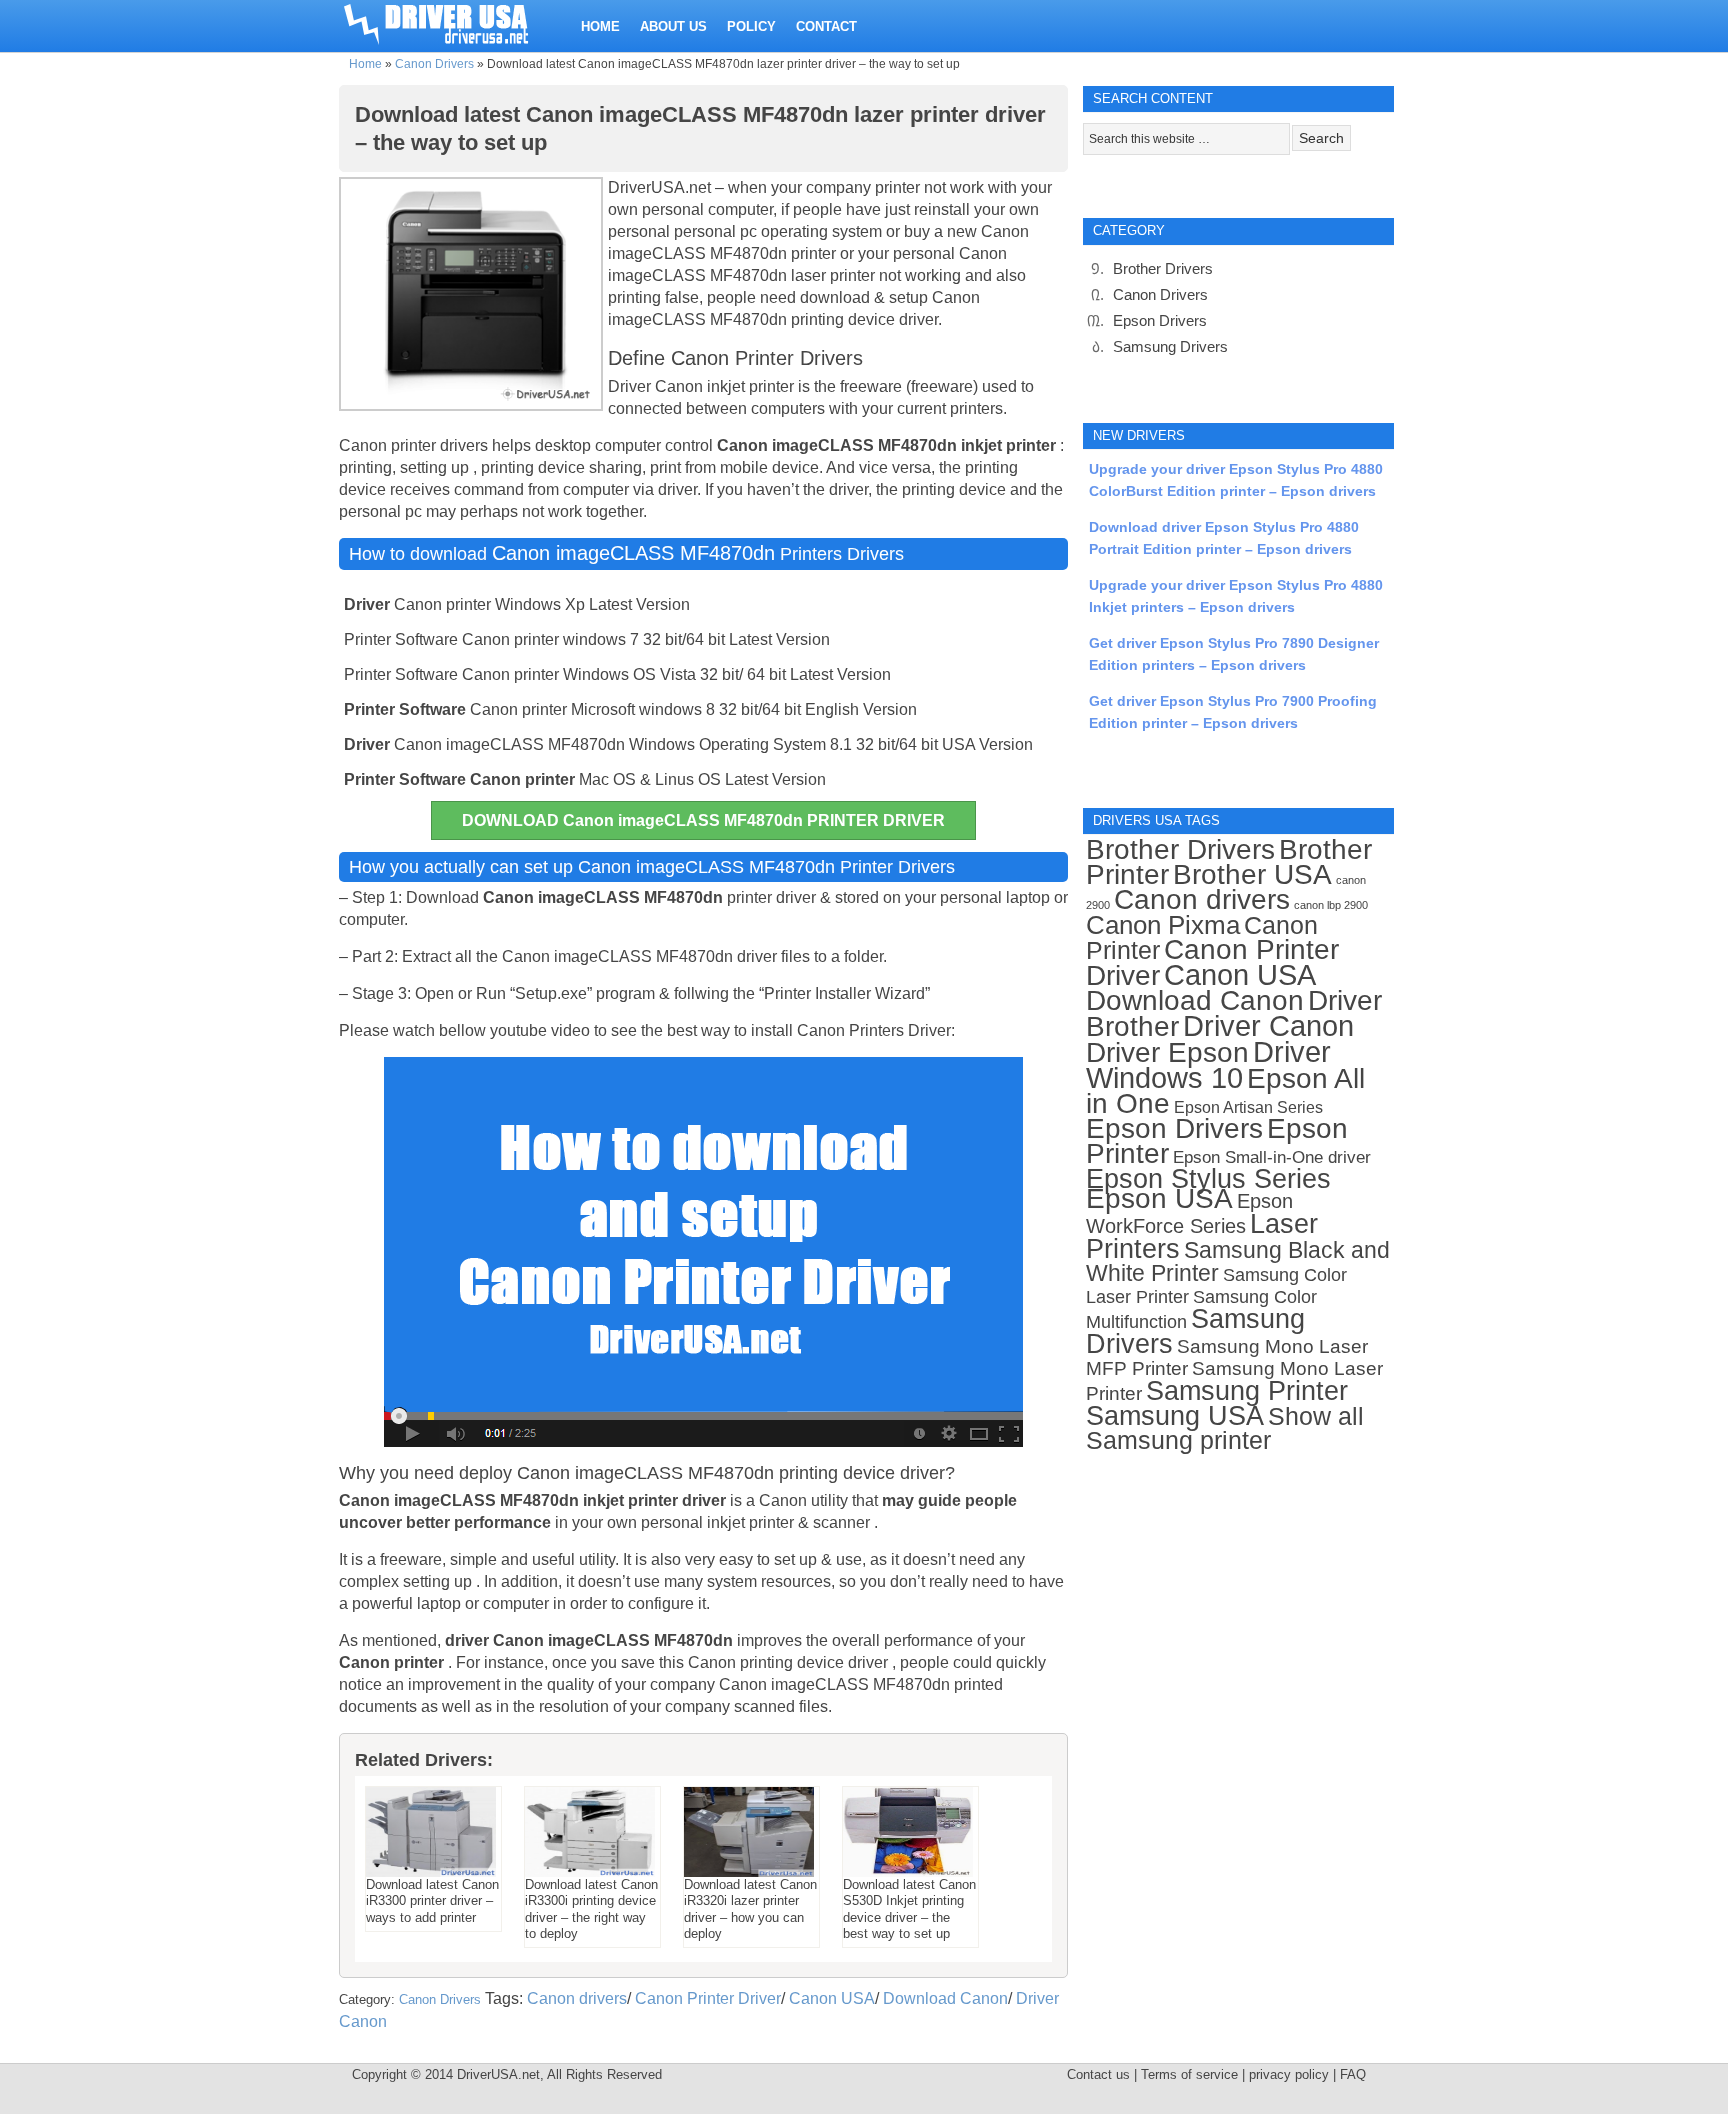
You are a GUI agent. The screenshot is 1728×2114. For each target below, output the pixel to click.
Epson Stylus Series (1208, 1178)
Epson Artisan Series (1248, 1107)
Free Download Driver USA (455, 22)
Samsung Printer (1247, 1390)
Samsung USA (1175, 1415)
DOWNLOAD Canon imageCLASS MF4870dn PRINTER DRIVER (703, 820)
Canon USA (832, 1998)
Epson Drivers (1160, 320)
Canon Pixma (1163, 925)
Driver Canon (1268, 1026)
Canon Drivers (434, 64)
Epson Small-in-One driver (1272, 1157)
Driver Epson (1167, 1052)
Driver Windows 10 (1208, 1065)
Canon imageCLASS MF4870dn (633, 553)
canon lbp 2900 (1331, 905)
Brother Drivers (1163, 268)
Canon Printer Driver (708, 1998)
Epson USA (1159, 1198)
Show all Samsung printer (1225, 1428)
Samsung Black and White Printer (1238, 1262)
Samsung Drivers (1170, 346)
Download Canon (945, 1998)
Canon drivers (577, 1998)
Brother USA (1252, 874)
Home (365, 64)
